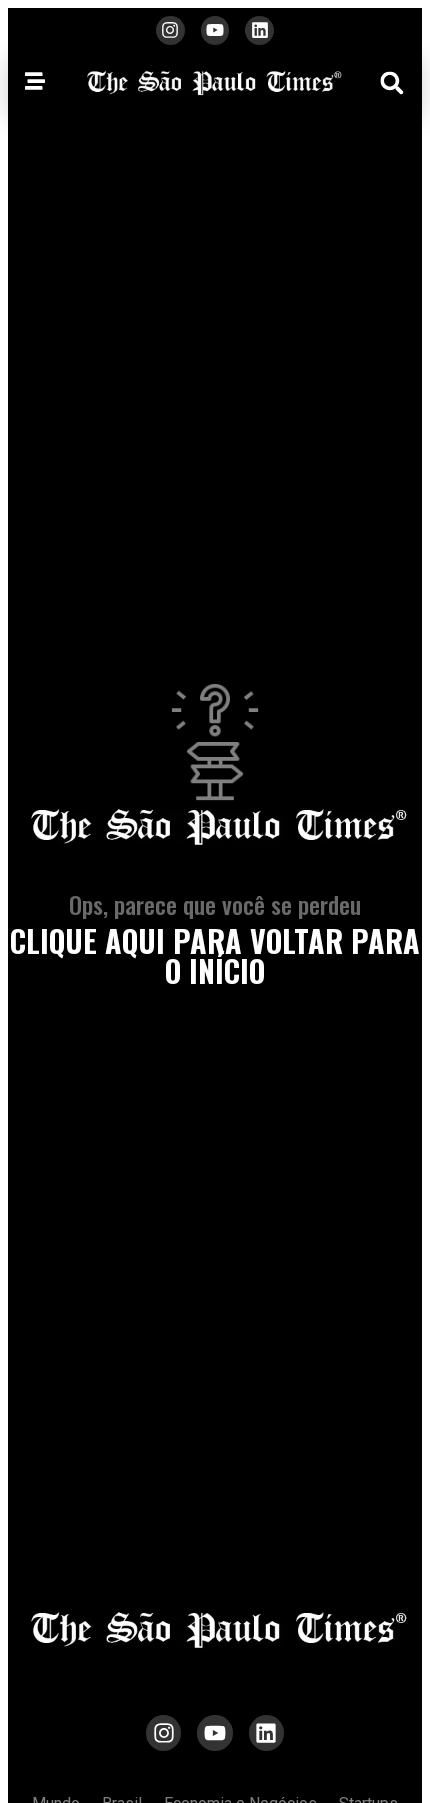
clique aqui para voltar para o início (215, 955)
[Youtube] (215, 30)
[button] (392, 83)
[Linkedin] (259, 30)
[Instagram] (170, 30)
